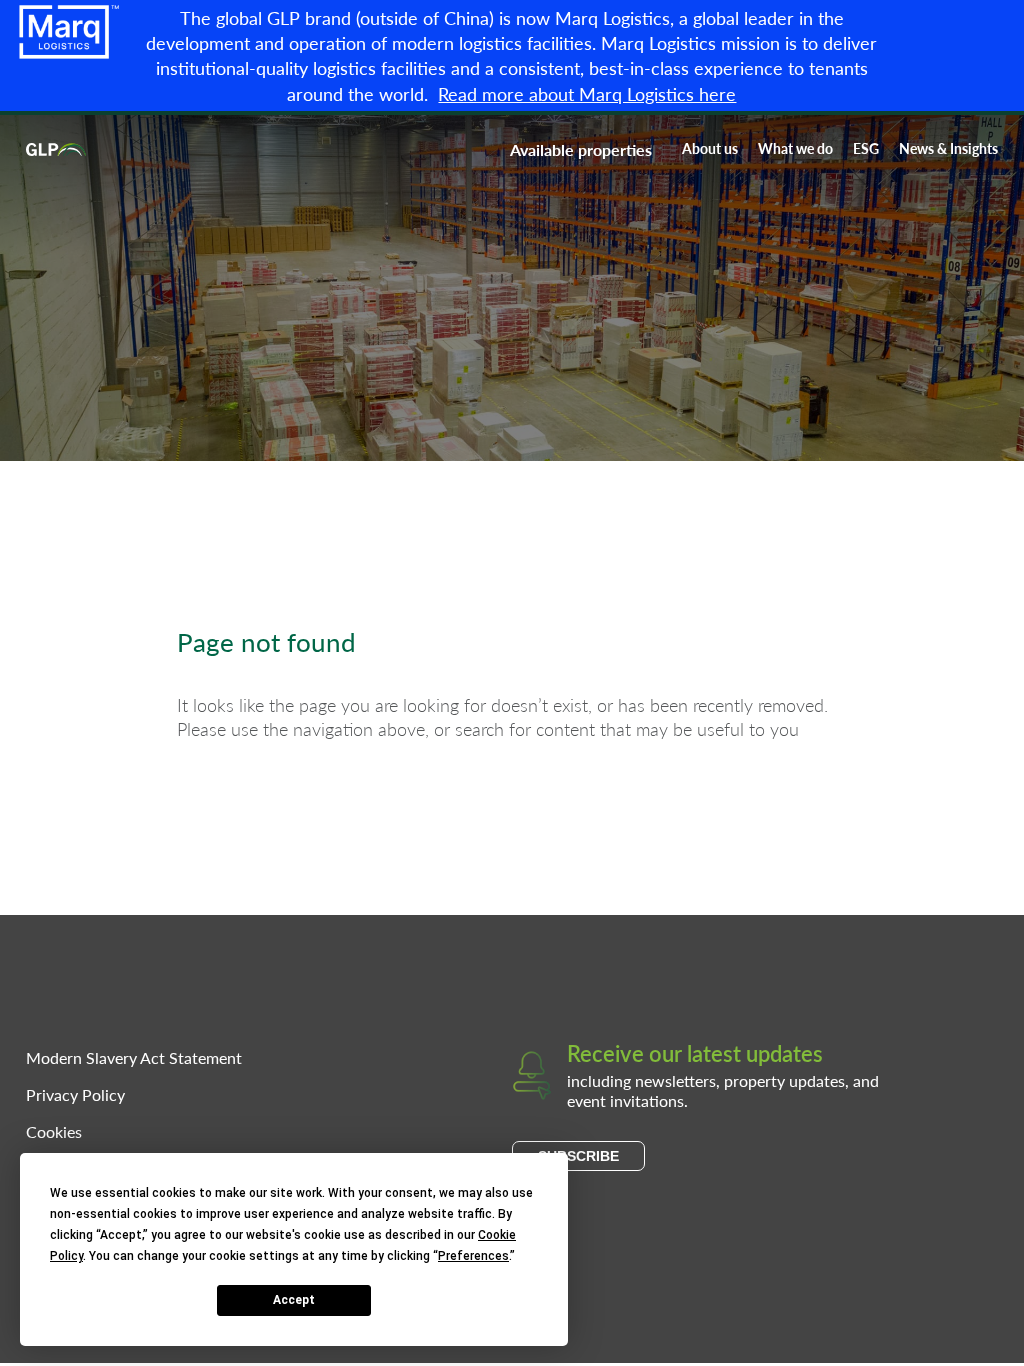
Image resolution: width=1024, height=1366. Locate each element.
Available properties (581, 149)
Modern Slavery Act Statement (134, 1057)
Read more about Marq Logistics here (587, 93)
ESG (866, 148)
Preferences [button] (473, 1256)
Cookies (54, 1131)
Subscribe (578, 1156)
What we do (795, 148)
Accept (294, 1300)
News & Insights (948, 148)
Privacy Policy (75, 1094)
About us (710, 148)
